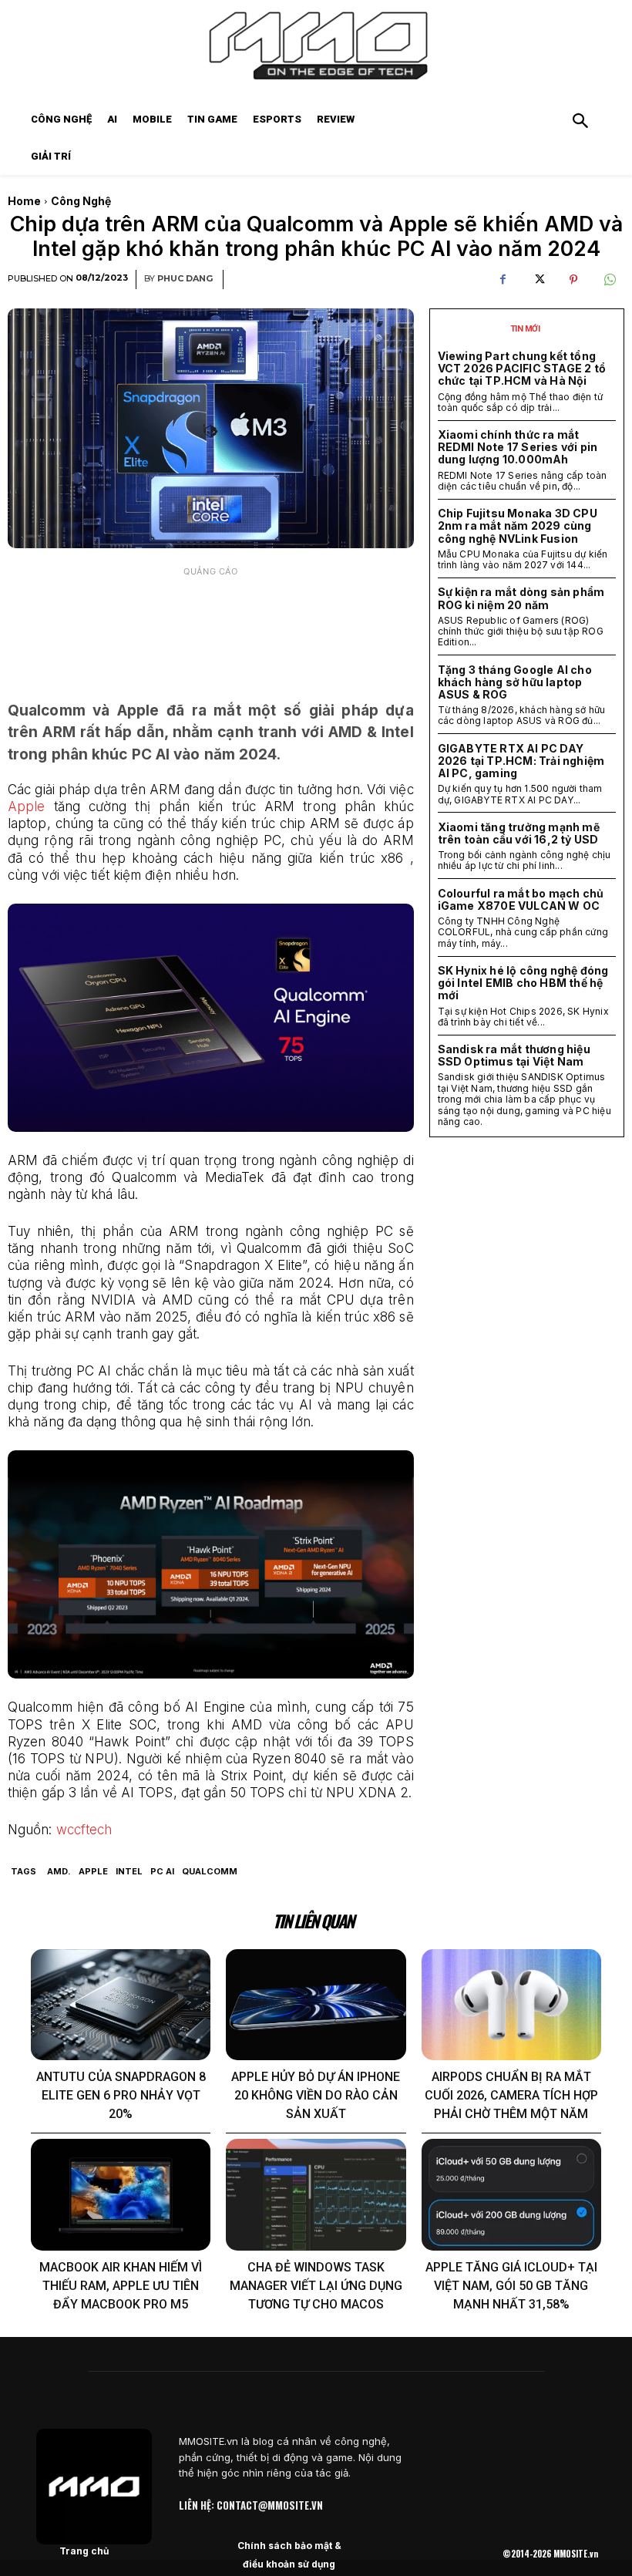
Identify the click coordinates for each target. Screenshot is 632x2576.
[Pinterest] (573, 280)
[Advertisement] (211, 623)
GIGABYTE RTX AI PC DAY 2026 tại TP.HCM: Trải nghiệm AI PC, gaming (521, 761)
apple (93, 1871)
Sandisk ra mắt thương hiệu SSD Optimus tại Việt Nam (514, 1055)
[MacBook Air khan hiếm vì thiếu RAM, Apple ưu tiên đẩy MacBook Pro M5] (121, 2195)
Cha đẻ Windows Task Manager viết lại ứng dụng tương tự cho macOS (316, 2286)
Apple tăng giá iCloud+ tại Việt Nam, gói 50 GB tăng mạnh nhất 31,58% (511, 2286)
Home (24, 201)
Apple (27, 806)
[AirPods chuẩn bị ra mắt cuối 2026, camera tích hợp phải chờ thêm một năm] (511, 2005)
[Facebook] (503, 280)
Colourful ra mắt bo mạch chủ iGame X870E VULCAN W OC (521, 899)
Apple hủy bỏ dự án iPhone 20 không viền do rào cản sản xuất (316, 2095)
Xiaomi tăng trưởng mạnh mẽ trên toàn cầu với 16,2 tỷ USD (519, 833)
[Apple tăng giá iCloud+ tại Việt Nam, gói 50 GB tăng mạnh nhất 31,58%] (511, 2195)
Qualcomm (210, 1871)
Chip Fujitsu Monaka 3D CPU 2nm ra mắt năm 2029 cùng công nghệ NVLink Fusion (518, 525)
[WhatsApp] (609, 280)
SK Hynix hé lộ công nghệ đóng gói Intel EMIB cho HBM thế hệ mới (523, 983)
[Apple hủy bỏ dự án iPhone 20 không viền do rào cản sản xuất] (316, 2005)
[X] (538, 280)
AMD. (59, 1871)
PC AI (162, 1871)
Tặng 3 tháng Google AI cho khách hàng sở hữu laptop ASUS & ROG (515, 682)
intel (129, 1871)
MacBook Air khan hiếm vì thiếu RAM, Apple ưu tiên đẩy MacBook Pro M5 (121, 2286)
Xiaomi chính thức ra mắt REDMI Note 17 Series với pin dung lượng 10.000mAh (518, 447)
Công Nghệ (81, 201)
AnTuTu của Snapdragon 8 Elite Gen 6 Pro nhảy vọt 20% (121, 2095)
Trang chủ (84, 2551)
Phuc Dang (185, 279)
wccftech (84, 1830)
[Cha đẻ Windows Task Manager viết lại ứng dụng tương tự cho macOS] (316, 2195)
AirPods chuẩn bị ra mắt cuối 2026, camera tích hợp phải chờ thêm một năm (511, 2095)
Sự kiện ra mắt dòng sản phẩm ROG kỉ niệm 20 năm (521, 598)
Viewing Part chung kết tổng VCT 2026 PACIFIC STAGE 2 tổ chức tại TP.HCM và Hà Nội (522, 368)
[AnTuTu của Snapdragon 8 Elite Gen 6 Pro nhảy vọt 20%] (121, 2005)
